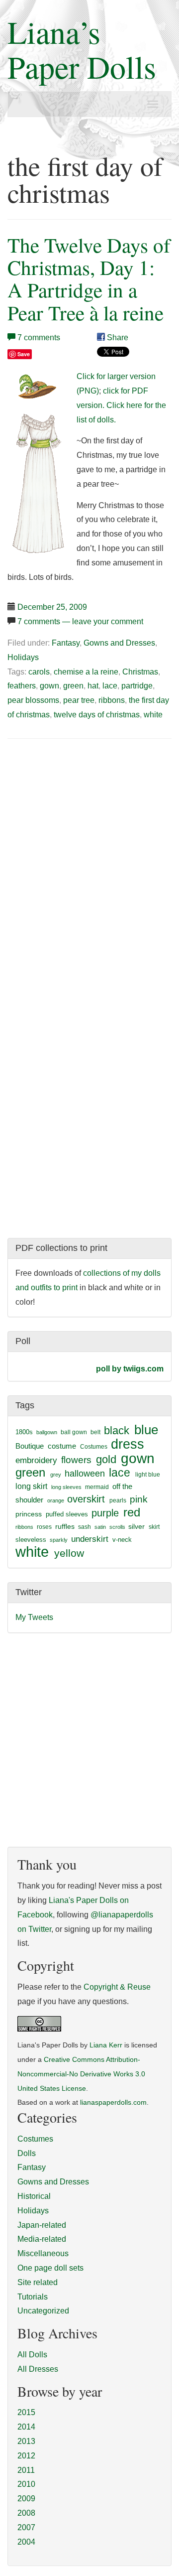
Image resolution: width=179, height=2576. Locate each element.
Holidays (23, 657)
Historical (34, 2196)
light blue (148, 1475)
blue (146, 1430)
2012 (26, 2456)
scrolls (117, 1527)
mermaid (97, 1487)
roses (44, 1527)
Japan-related (42, 2225)
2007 (26, 2527)
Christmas (140, 672)
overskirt (86, 1499)
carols (39, 672)
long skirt (31, 1486)
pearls (118, 1500)
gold (106, 1459)
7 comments (39, 338)
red (132, 1512)
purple (105, 1513)
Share (117, 338)
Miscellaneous (43, 2253)
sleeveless (31, 1540)
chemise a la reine (86, 672)
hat (93, 686)
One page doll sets (50, 2268)
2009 (26, 2499)
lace (110, 686)
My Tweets (34, 1617)
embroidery (36, 1460)
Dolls (27, 2153)
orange (56, 1500)
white (153, 715)
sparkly (59, 1540)
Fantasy (66, 643)
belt (95, 1432)
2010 (26, 2484)
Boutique (30, 1446)
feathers (22, 686)
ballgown (47, 1432)
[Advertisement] (91, 822)
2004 (26, 2542)
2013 (26, 2441)
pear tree (79, 700)
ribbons (112, 700)
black (117, 1430)
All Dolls (32, 2355)
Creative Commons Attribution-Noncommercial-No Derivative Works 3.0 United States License (81, 2074)
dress (128, 1444)
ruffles (65, 1527)
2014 (26, 2427)
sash (85, 1527)
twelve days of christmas (97, 715)
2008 (26, 2513)
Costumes (94, 1447)
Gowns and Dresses (119, 643)
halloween (85, 1474)
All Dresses (38, 2369)
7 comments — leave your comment (80, 621)
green (73, 686)
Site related (38, 2282)
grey (56, 1475)
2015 (26, 2412)
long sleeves (66, 1487)
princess (29, 1514)
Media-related (42, 2239)
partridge (137, 686)
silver (136, 1526)
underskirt (90, 1539)
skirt (154, 1527)
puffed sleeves (67, 1514)
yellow (69, 1553)
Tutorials (33, 2297)
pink (139, 1499)
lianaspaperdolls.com (113, 2102)
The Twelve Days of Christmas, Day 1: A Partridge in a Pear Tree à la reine (89, 278)
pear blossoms (33, 700)
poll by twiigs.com (130, 1369)
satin (100, 1527)
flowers (76, 1460)
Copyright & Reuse (117, 1987)
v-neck (122, 1540)
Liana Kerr (106, 2045)
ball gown (74, 1432)
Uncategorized (43, 2311)
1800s (24, 1432)
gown (49, 686)
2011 (26, 2470)
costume (62, 1446)
